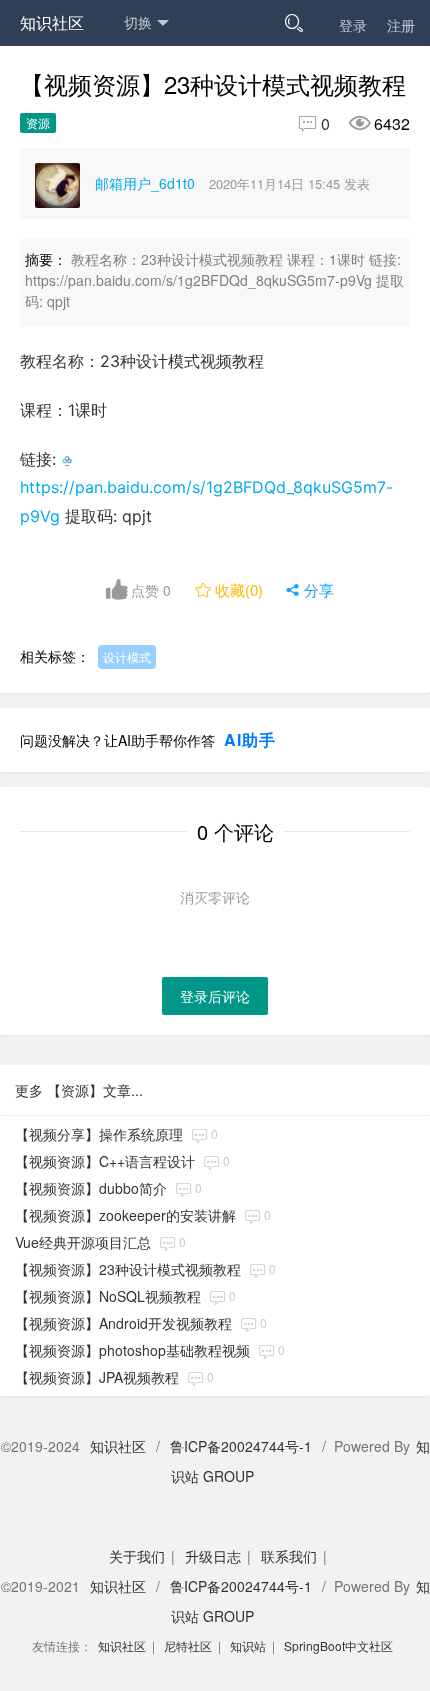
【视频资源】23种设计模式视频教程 (128, 1269)
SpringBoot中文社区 (338, 1645)
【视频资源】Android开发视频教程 (123, 1323)
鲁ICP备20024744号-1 (241, 1446)
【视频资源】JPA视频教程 (97, 1377)
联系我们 (289, 1556)
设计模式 (127, 656)
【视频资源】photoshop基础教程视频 (132, 1350)
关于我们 (137, 1556)
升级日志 (213, 1556)
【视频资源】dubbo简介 (91, 1188)
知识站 (248, 1645)
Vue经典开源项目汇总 (83, 1242)
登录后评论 (215, 996)
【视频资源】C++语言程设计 (105, 1161)
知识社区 (52, 22)
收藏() (231, 589)
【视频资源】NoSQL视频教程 (108, 1296)
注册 (401, 25)
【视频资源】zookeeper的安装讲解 (125, 1215)
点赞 (149, 590)
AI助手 (250, 739)
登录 (353, 25)
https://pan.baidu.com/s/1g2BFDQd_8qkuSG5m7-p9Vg (206, 501)
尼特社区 (188, 1645)
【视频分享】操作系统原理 (99, 1134)
